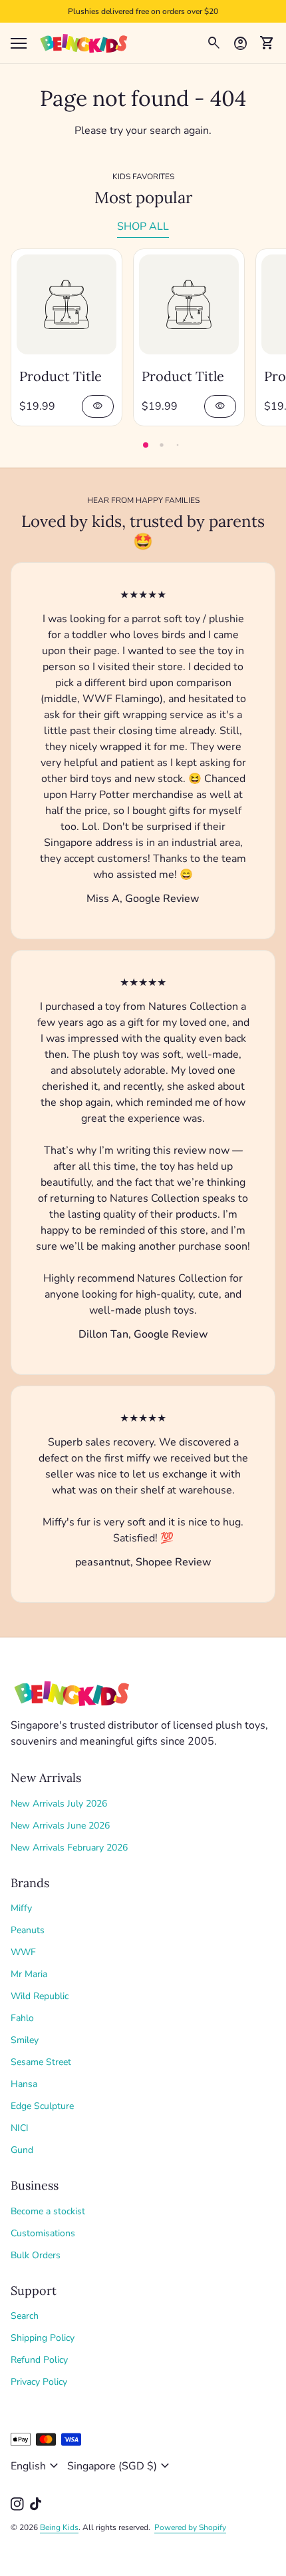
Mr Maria (29, 1974)
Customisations (43, 2233)
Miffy (21, 1908)
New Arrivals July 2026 (59, 1804)
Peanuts (28, 1930)
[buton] (36, 2466)
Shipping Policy (43, 2338)
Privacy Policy (39, 2382)
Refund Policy (39, 2360)
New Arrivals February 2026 (69, 1848)
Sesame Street (41, 2062)
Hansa (24, 2084)
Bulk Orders (36, 2255)
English (36, 2466)
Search (25, 2316)
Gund (22, 2150)
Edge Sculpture (42, 2106)
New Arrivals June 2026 (60, 1826)
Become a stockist (48, 2211)
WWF (23, 1952)
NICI (20, 2128)
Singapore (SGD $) (120, 2466)
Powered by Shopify (190, 2527)
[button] (146, 445)
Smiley (25, 2040)
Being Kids (59, 2527)
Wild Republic (40, 1996)
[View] (67, 304)
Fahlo (22, 2018)
